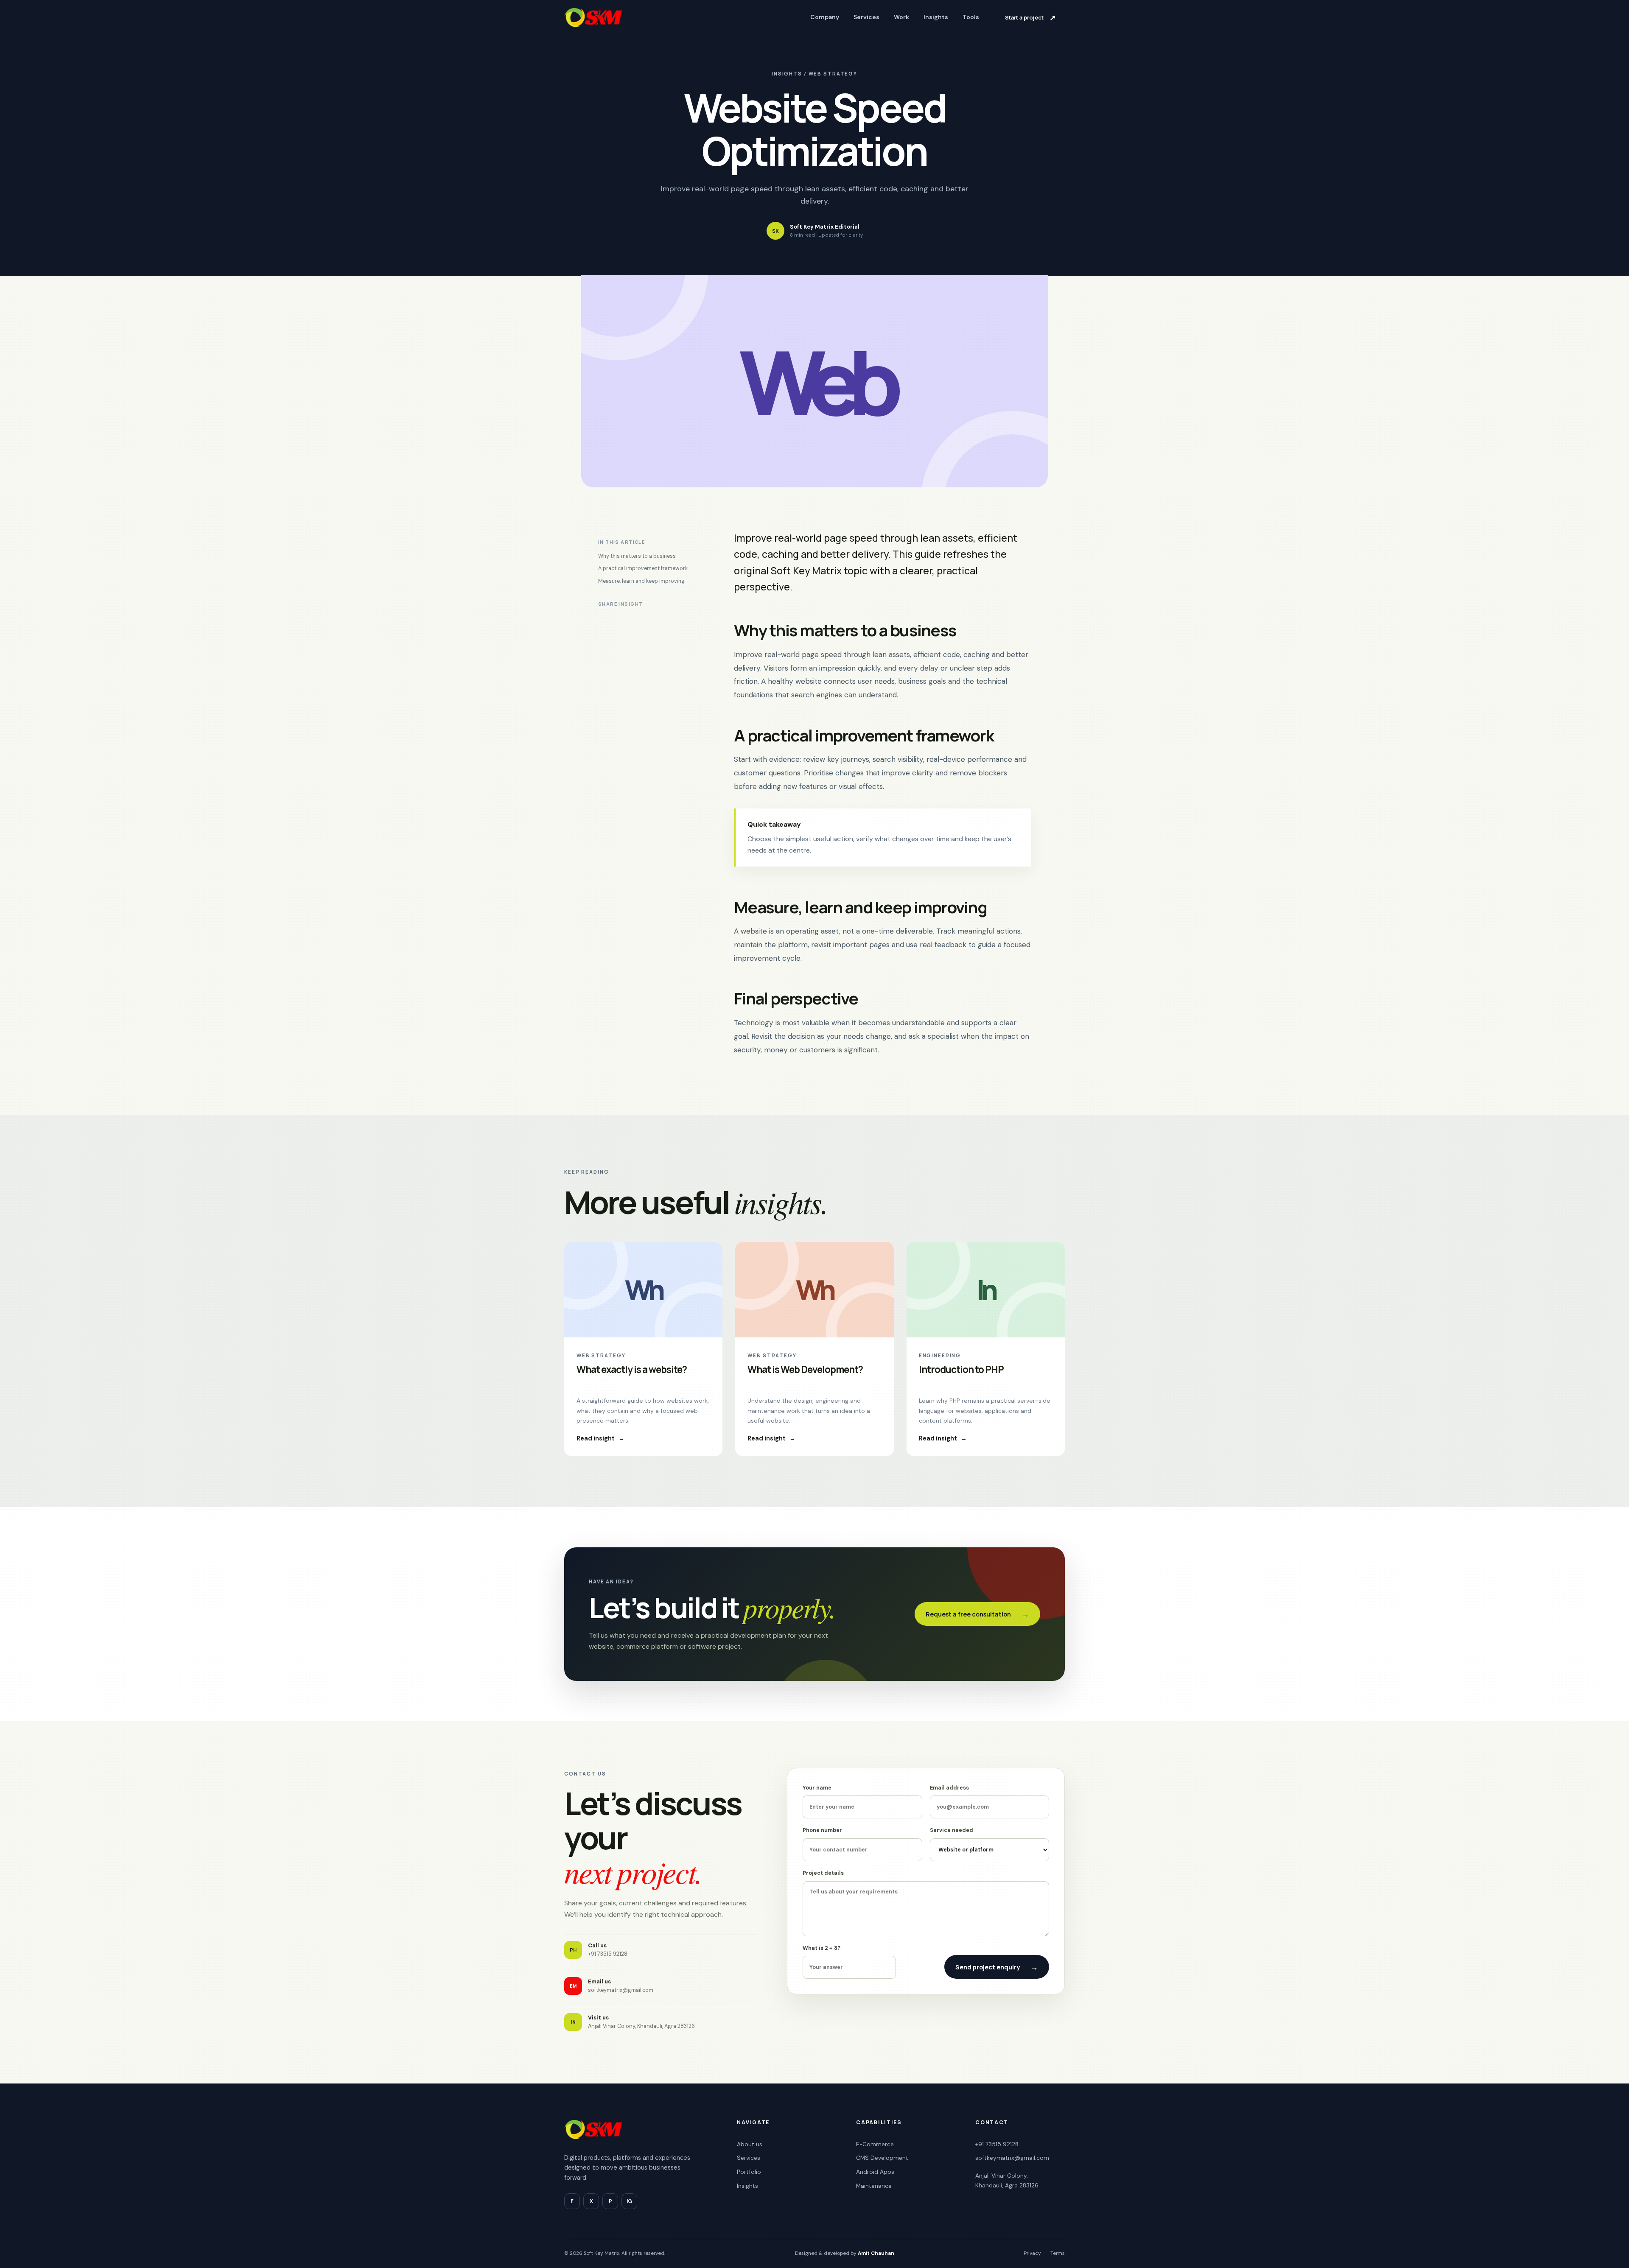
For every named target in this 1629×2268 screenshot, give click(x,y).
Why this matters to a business (637, 556)
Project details (823, 1873)
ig (629, 2201)
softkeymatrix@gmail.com (1012, 2158)
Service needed (952, 1830)
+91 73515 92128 (997, 2144)
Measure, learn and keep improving (641, 581)
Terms (1058, 2253)
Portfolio (749, 2172)
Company (825, 17)
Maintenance (874, 2186)
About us (750, 2144)
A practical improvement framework (643, 568)
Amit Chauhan (876, 2253)
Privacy (1032, 2253)
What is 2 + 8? (821, 1948)
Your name (817, 1788)
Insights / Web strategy (814, 74)
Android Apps (875, 2172)
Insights (936, 17)
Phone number (822, 1830)
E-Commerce (875, 2144)
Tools (971, 17)
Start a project (1030, 17)
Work (901, 17)
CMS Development (882, 2158)
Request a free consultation (977, 1614)
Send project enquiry (997, 1967)
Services (866, 17)
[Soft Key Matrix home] (593, 17)
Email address (949, 1788)
